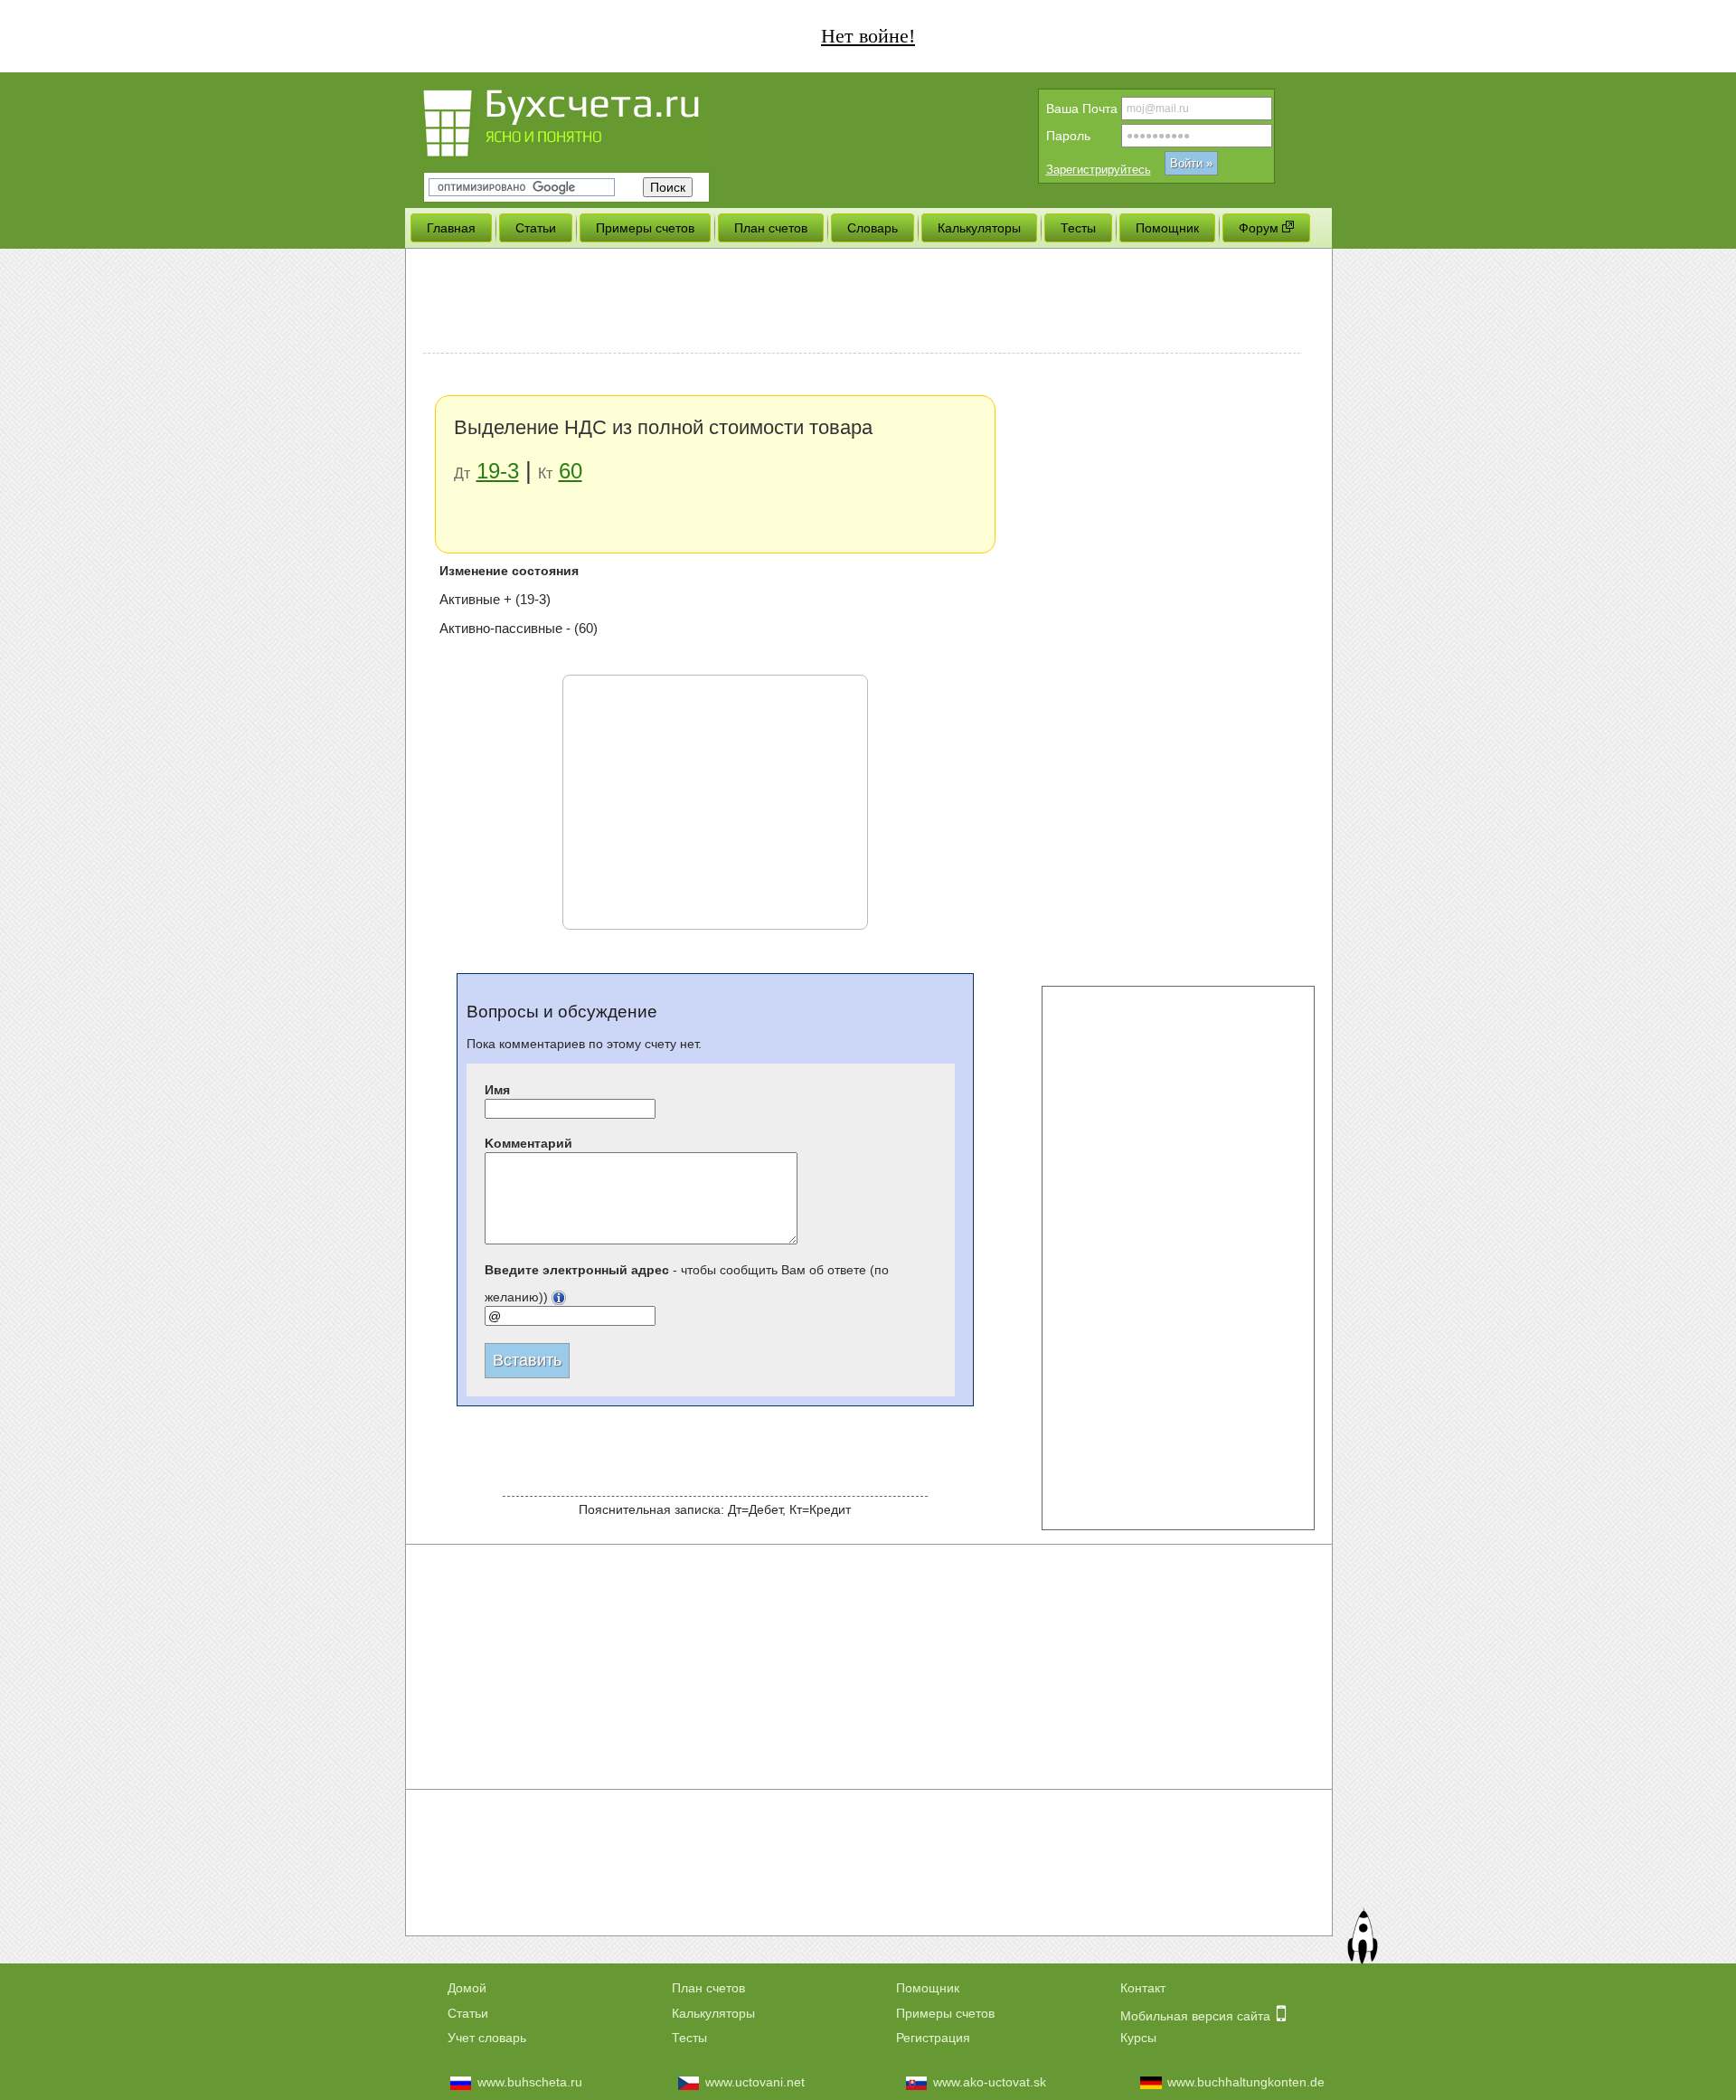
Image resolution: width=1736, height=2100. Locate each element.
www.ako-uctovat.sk (990, 2082)
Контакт (1143, 1988)
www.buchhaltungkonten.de (1246, 2082)
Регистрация (933, 2038)
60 (571, 471)
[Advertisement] (862, 303)
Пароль (1068, 136)
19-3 (498, 471)
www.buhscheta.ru (530, 2082)
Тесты (689, 2038)
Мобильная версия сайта (1197, 2016)
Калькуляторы (713, 2013)
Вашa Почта (1082, 109)
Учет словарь (487, 2038)
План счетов (708, 1988)
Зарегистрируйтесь (1099, 170)
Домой (467, 1988)
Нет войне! (868, 36)
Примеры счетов (945, 2013)
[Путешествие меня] (1362, 1939)
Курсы (1138, 2038)
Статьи (468, 2013)
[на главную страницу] (595, 120)
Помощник (928, 1988)
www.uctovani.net (755, 2082)
